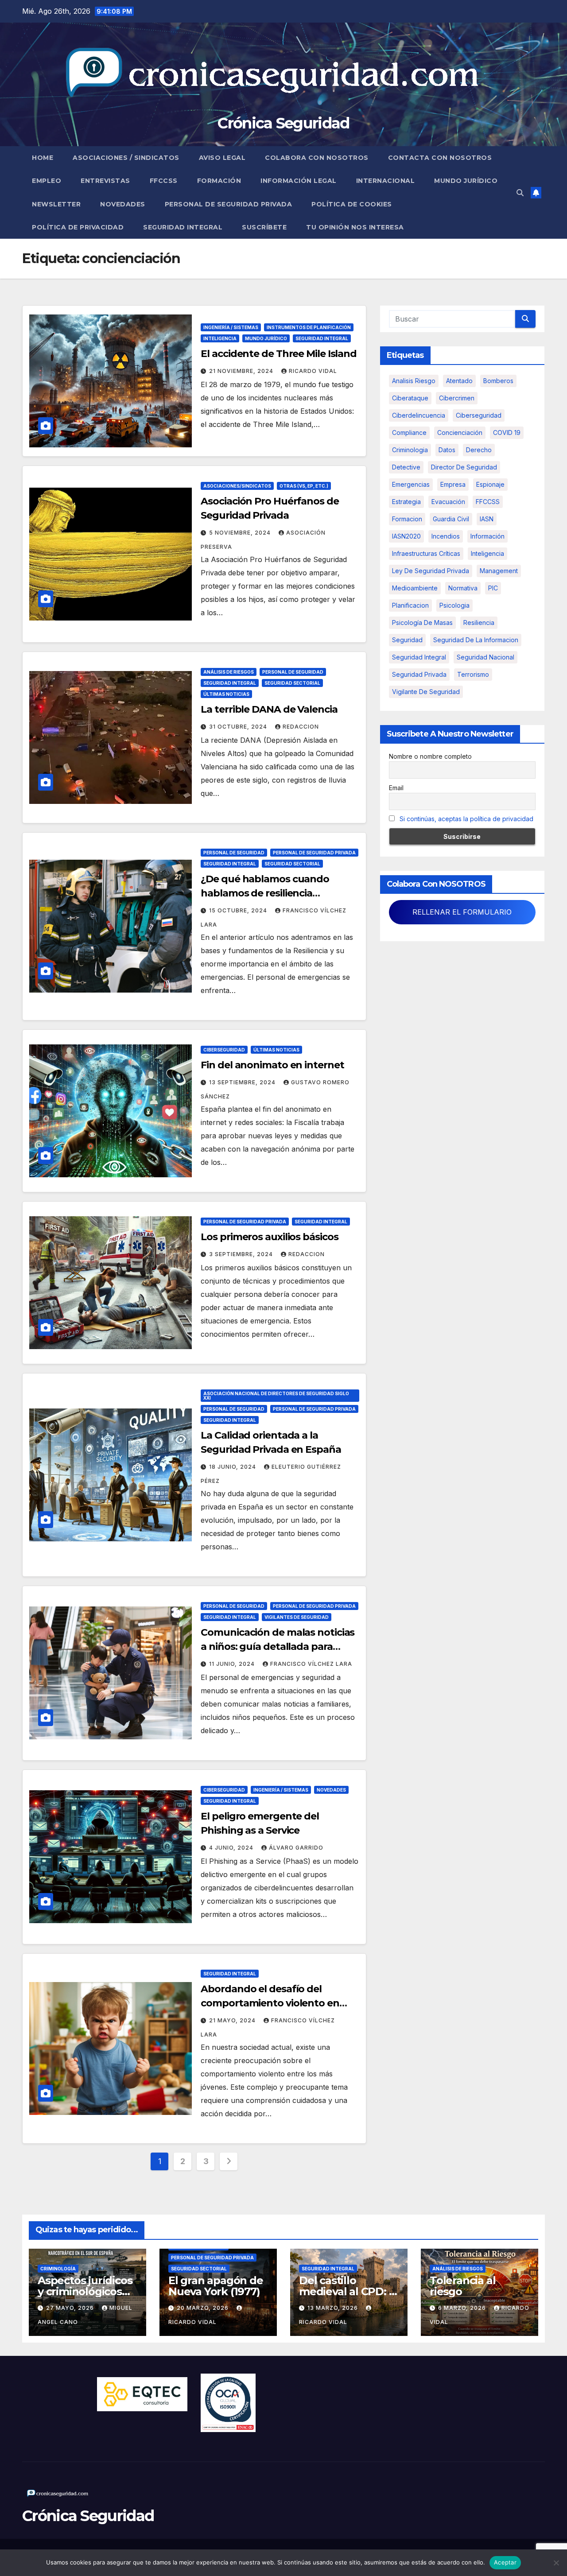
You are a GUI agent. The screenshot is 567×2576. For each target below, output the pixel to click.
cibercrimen (457, 398)
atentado (459, 381)
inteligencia (487, 553)
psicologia (454, 605)
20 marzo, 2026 (204, 2308)
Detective (406, 467)
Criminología (58, 2269)
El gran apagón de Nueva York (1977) (216, 2286)
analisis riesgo (414, 381)
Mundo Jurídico (466, 181)
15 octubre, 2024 (239, 910)
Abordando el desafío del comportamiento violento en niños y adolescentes (270, 2003)
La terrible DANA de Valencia (269, 709)
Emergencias (411, 484)
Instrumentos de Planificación (309, 327)
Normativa (463, 588)
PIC (493, 588)
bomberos (498, 381)
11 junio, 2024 (233, 1664)
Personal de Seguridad (293, 672)
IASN (487, 519)
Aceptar (505, 2562)
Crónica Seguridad (283, 123)
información (487, 536)
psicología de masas (422, 623)
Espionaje (490, 484)
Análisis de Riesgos (229, 672)
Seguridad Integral (183, 227)
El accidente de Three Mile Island (279, 354)
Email (396, 788)
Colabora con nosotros (317, 158)
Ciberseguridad (224, 1050)
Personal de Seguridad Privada (229, 204)
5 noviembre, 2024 (241, 533)
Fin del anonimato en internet (272, 1065)
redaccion (301, 727)
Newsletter (56, 204)
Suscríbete (264, 227)
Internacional (386, 181)
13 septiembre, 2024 (243, 1082)
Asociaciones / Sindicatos (126, 158)
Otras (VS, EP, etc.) (304, 486)
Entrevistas (105, 181)
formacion (407, 519)
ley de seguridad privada (431, 571)
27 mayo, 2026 (71, 2308)
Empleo (47, 181)
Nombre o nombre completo (430, 756)
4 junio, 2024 (232, 1848)
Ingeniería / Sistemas (231, 327)
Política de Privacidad (78, 227)
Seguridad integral (419, 657)
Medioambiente (415, 588)
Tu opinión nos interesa (355, 227)
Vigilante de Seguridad (426, 692)
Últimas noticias (226, 694)
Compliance (409, 433)
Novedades (123, 204)
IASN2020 (406, 536)
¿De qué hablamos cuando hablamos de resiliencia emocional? (265, 893)
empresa (453, 484)
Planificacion (410, 605)
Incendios (446, 536)
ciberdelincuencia (419, 415)
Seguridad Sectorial (292, 683)
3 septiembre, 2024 (242, 1254)
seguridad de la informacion (476, 640)
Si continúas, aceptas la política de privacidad (466, 819)
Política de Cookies (352, 204)
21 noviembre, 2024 (242, 371)
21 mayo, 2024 (233, 2020)
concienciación (460, 433)
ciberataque (410, 398)
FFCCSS (164, 181)
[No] (556, 2563)
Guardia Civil (451, 519)
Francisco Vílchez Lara (311, 1664)
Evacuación (448, 502)
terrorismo (473, 674)
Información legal (299, 181)
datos (447, 450)
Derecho (479, 450)
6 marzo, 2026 (463, 2308)
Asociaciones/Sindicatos (237, 486)
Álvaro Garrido (296, 1848)
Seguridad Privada (419, 674)
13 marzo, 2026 (334, 2308)
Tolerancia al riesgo (462, 2286)
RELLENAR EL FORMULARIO (462, 912)
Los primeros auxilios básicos (269, 1237)
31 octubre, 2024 (239, 727)
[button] (520, 193)
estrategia (406, 502)
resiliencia (479, 623)
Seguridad (407, 640)
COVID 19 (507, 433)
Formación (219, 181)
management (499, 571)
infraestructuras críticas (426, 553)
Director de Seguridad (464, 467)
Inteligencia (220, 338)
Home (43, 158)
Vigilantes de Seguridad (297, 1617)
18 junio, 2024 (233, 1467)
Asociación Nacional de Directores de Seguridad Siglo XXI (276, 1396)
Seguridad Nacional (485, 657)
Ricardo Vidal (313, 371)
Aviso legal (222, 158)
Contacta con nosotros (440, 158)
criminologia (410, 450)
